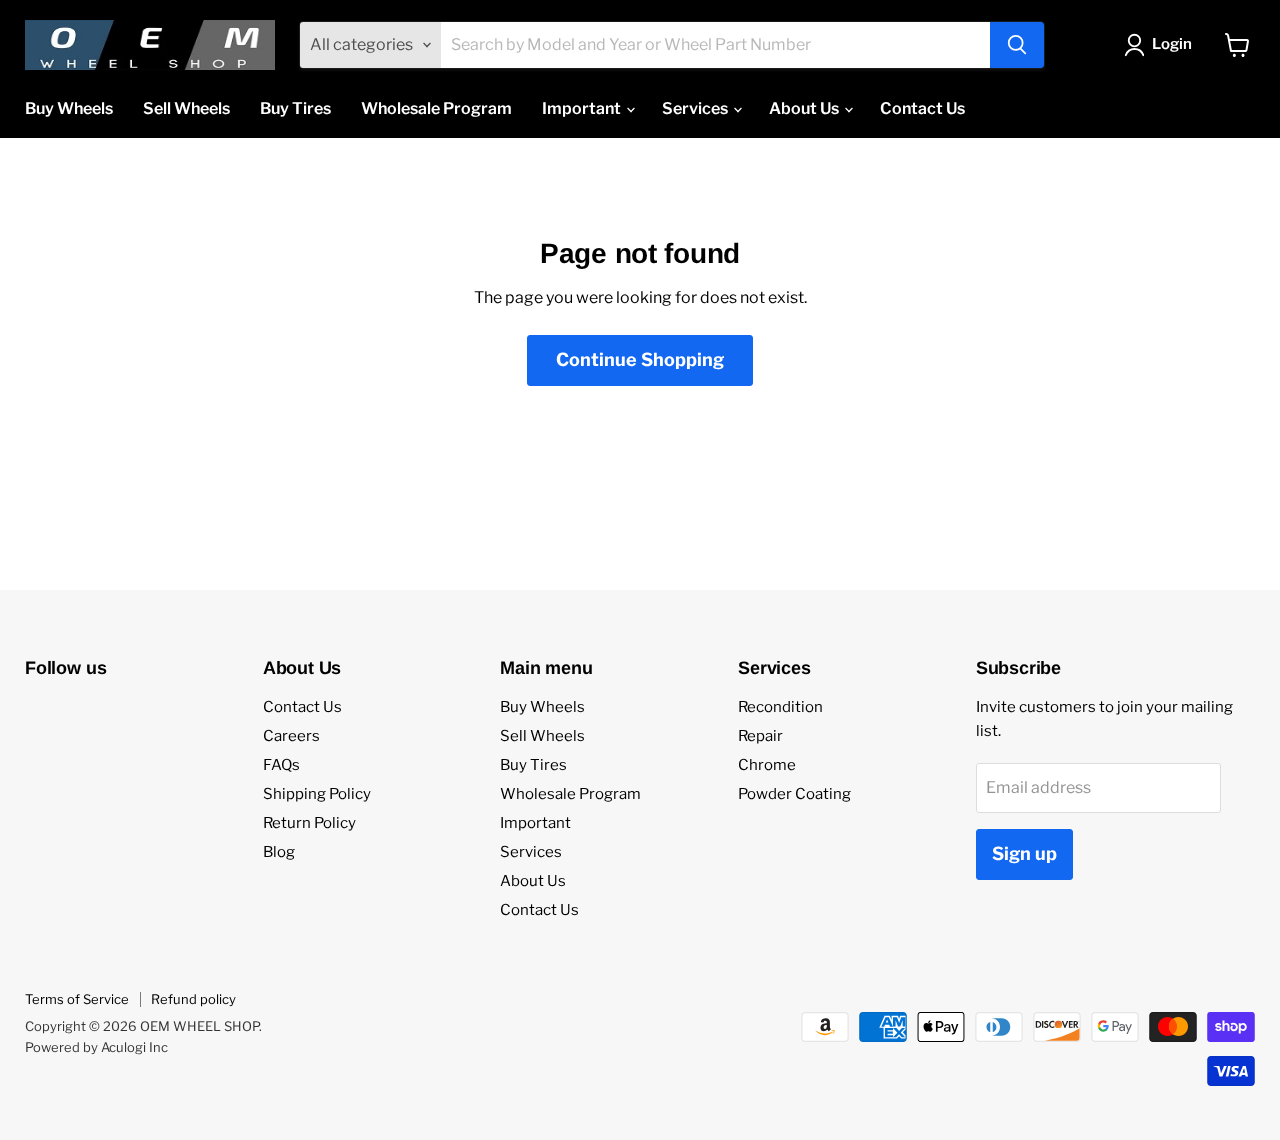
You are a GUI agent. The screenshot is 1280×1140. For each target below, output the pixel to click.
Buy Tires (295, 108)
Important (583, 108)
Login (1172, 44)
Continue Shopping (640, 359)
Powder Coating (794, 794)
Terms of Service (77, 999)
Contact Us (922, 108)
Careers (291, 736)
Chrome (767, 765)
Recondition (780, 707)
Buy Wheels (69, 108)
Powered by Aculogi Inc (96, 1047)
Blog (279, 852)
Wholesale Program (436, 108)
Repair (760, 736)
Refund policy (193, 999)
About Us (805, 108)
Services (696, 108)
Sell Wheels (186, 108)
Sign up (1024, 853)
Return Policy (309, 823)
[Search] (1017, 45)
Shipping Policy (317, 794)
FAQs (281, 765)
